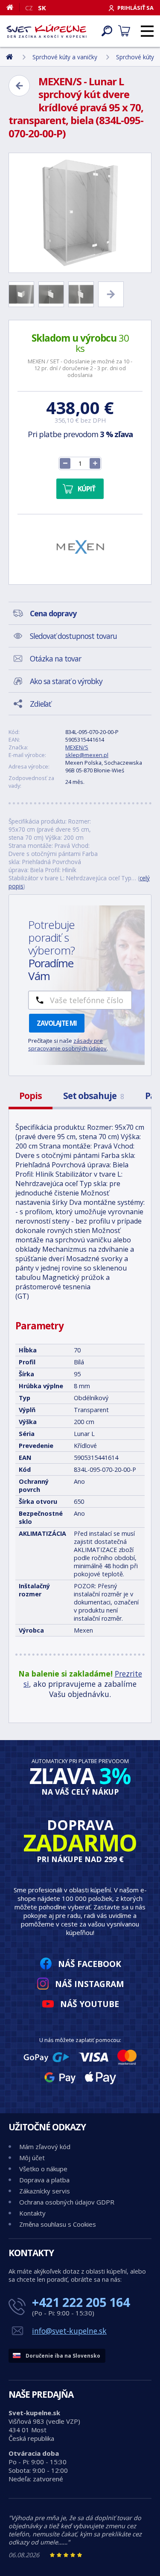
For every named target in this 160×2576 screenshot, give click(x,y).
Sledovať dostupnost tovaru (73, 636)
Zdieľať (40, 704)
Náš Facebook (90, 1964)
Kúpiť (86, 489)
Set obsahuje (93, 1096)
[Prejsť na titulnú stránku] (47, 31)
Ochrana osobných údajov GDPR (67, 2202)
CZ (29, 8)
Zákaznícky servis (45, 2191)
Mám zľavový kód (45, 2147)
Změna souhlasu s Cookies (58, 2224)
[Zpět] (19, 86)
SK (42, 8)
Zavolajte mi (57, 1023)
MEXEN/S (77, 747)
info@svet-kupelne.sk (69, 2331)
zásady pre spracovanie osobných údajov (67, 1044)
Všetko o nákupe (43, 2169)
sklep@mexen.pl (87, 755)
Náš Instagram (90, 1984)
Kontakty (32, 2213)
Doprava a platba (44, 2180)
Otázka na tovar (55, 659)
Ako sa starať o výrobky (66, 681)
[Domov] (13, 7)
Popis (31, 1096)
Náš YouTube (90, 2004)
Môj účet (32, 2158)
